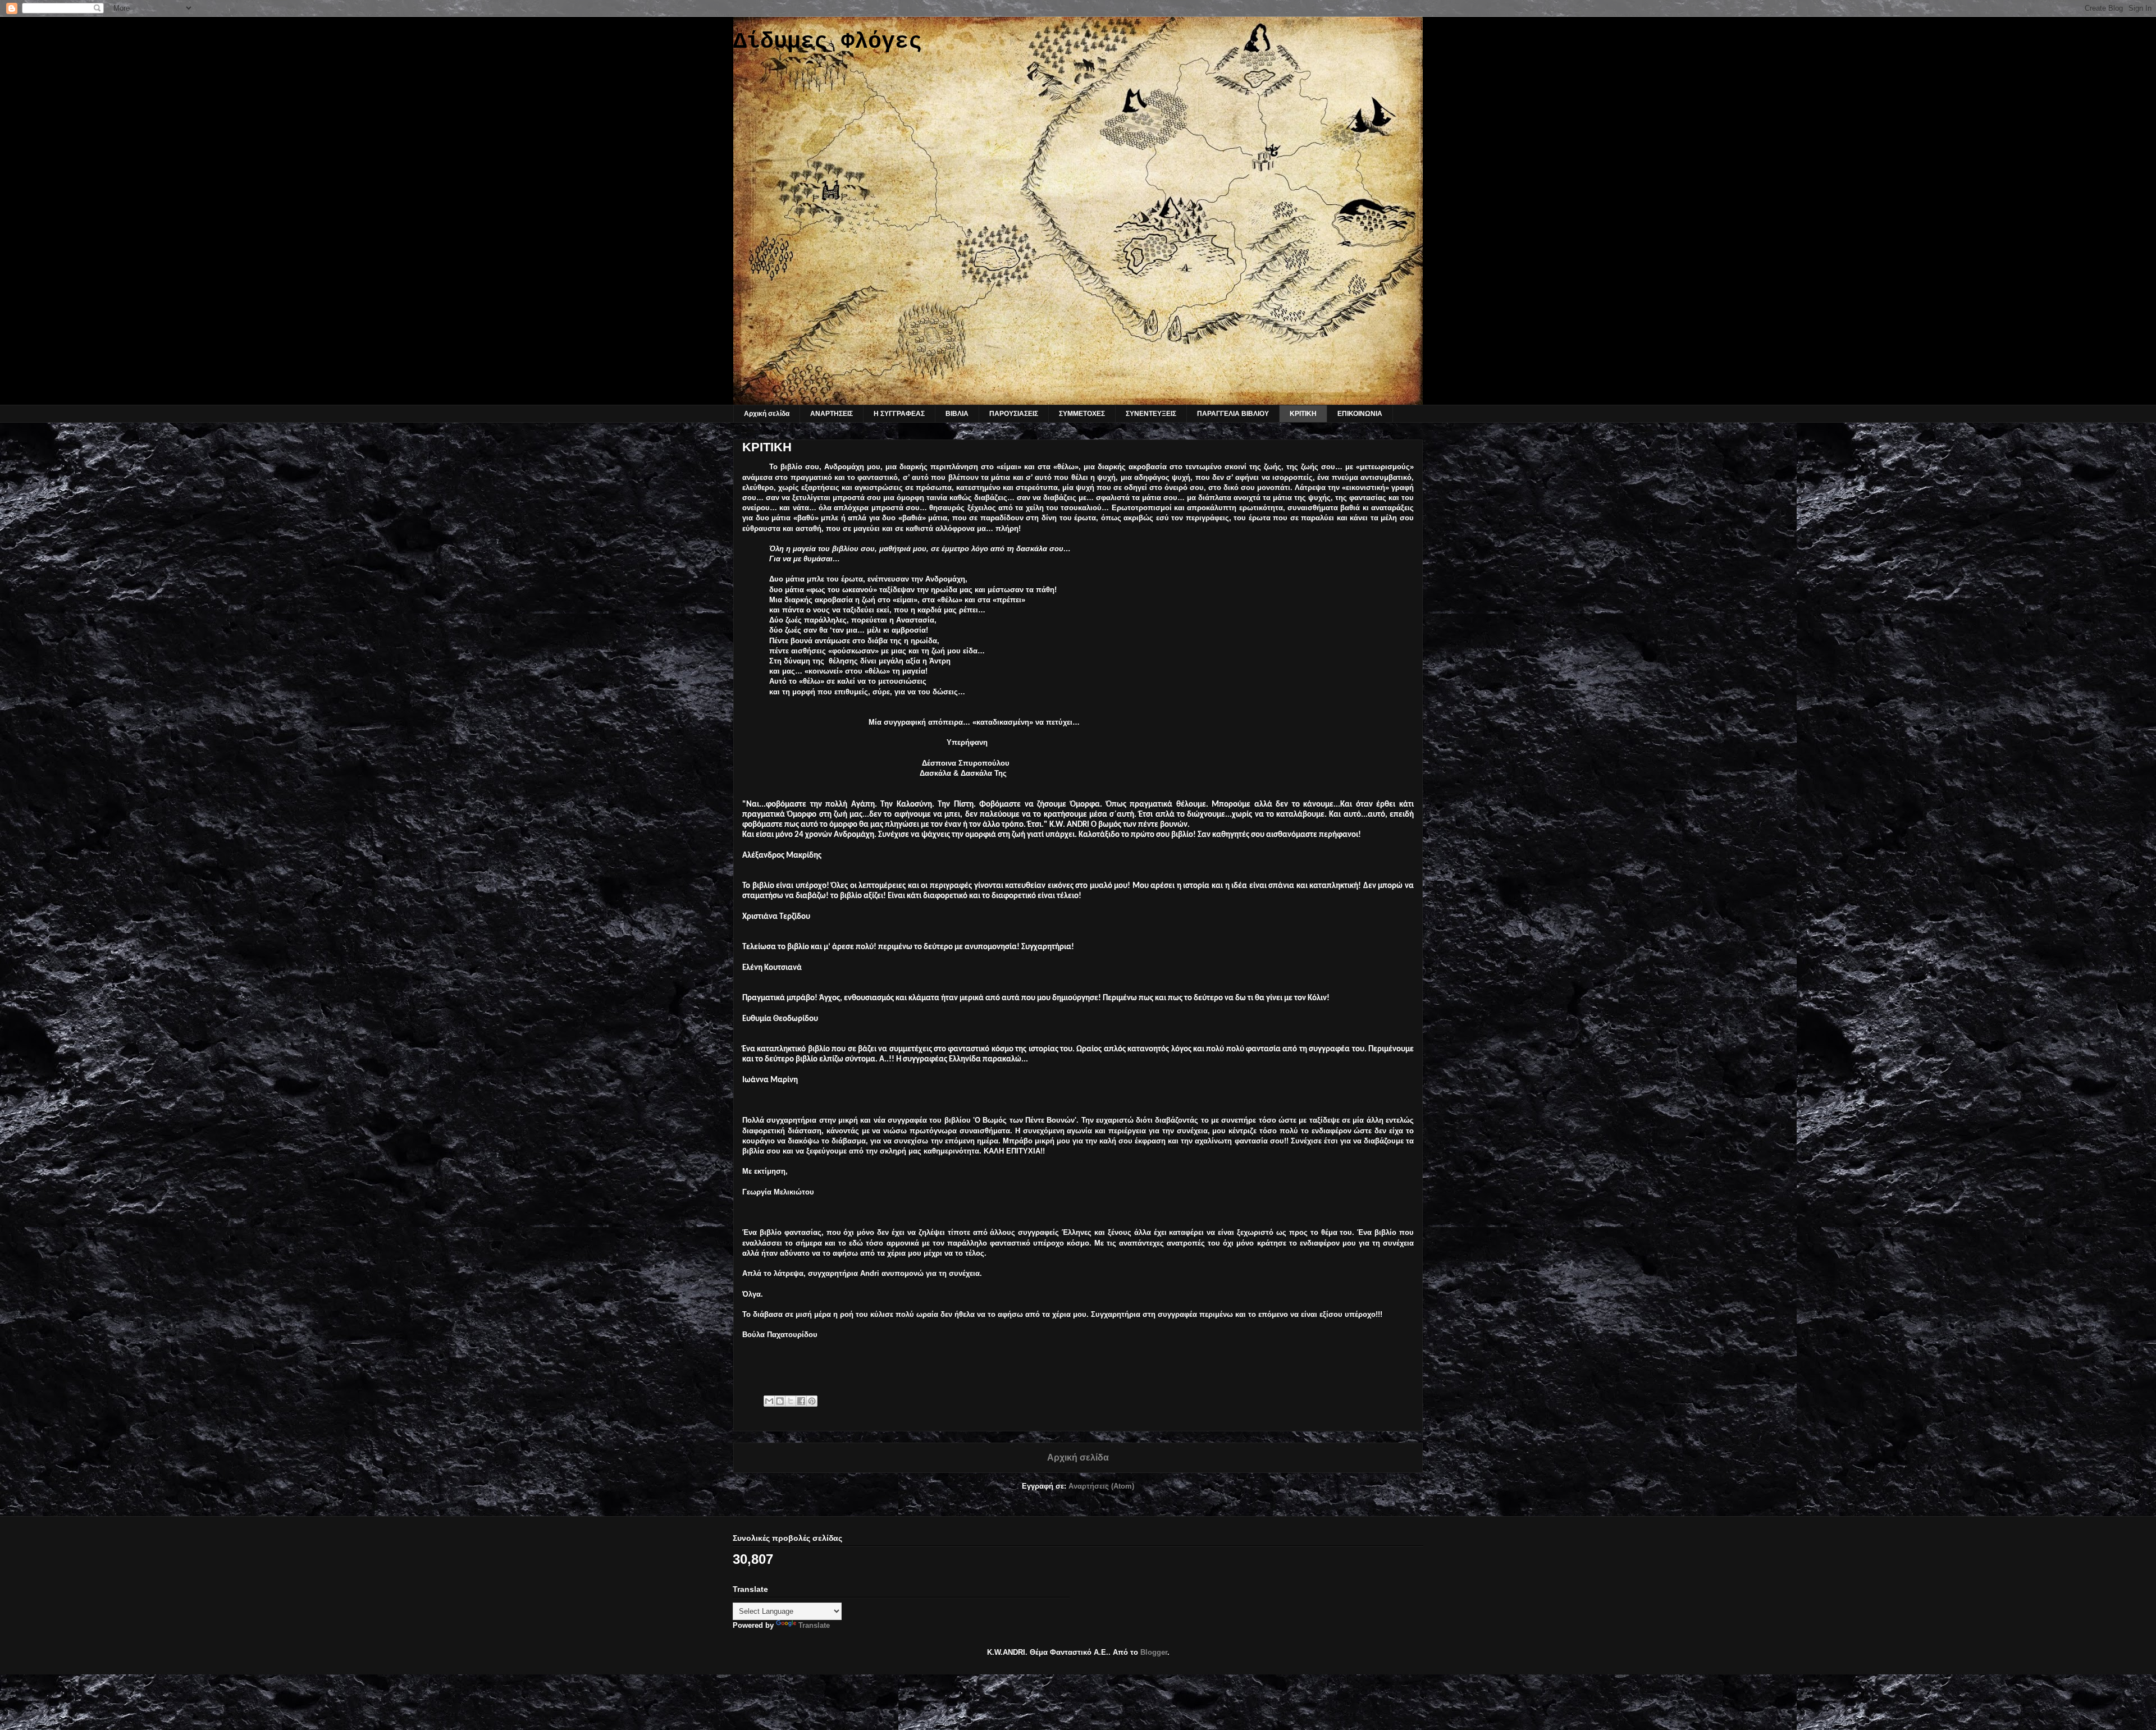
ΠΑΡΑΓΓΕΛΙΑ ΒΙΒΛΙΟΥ (1233, 414)
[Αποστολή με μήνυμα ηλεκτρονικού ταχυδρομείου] (769, 1401)
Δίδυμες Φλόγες (828, 42)
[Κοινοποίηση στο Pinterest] (812, 1401)
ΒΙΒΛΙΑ (957, 414)
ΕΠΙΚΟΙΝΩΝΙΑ (1360, 414)
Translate (814, 1625)
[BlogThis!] (780, 1401)
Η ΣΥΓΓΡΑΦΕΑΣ (899, 414)
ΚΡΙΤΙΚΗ (1303, 414)
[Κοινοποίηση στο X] (791, 1401)
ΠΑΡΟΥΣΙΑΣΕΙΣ (1014, 414)
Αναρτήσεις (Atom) (1101, 1486)
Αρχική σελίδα (767, 414)
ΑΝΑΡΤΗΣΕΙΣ (832, 414)
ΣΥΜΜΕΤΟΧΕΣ (1082, 414)
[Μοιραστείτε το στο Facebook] (801, 1401)
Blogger (1154, 1652)
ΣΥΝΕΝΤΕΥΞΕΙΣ (1151, 414)
